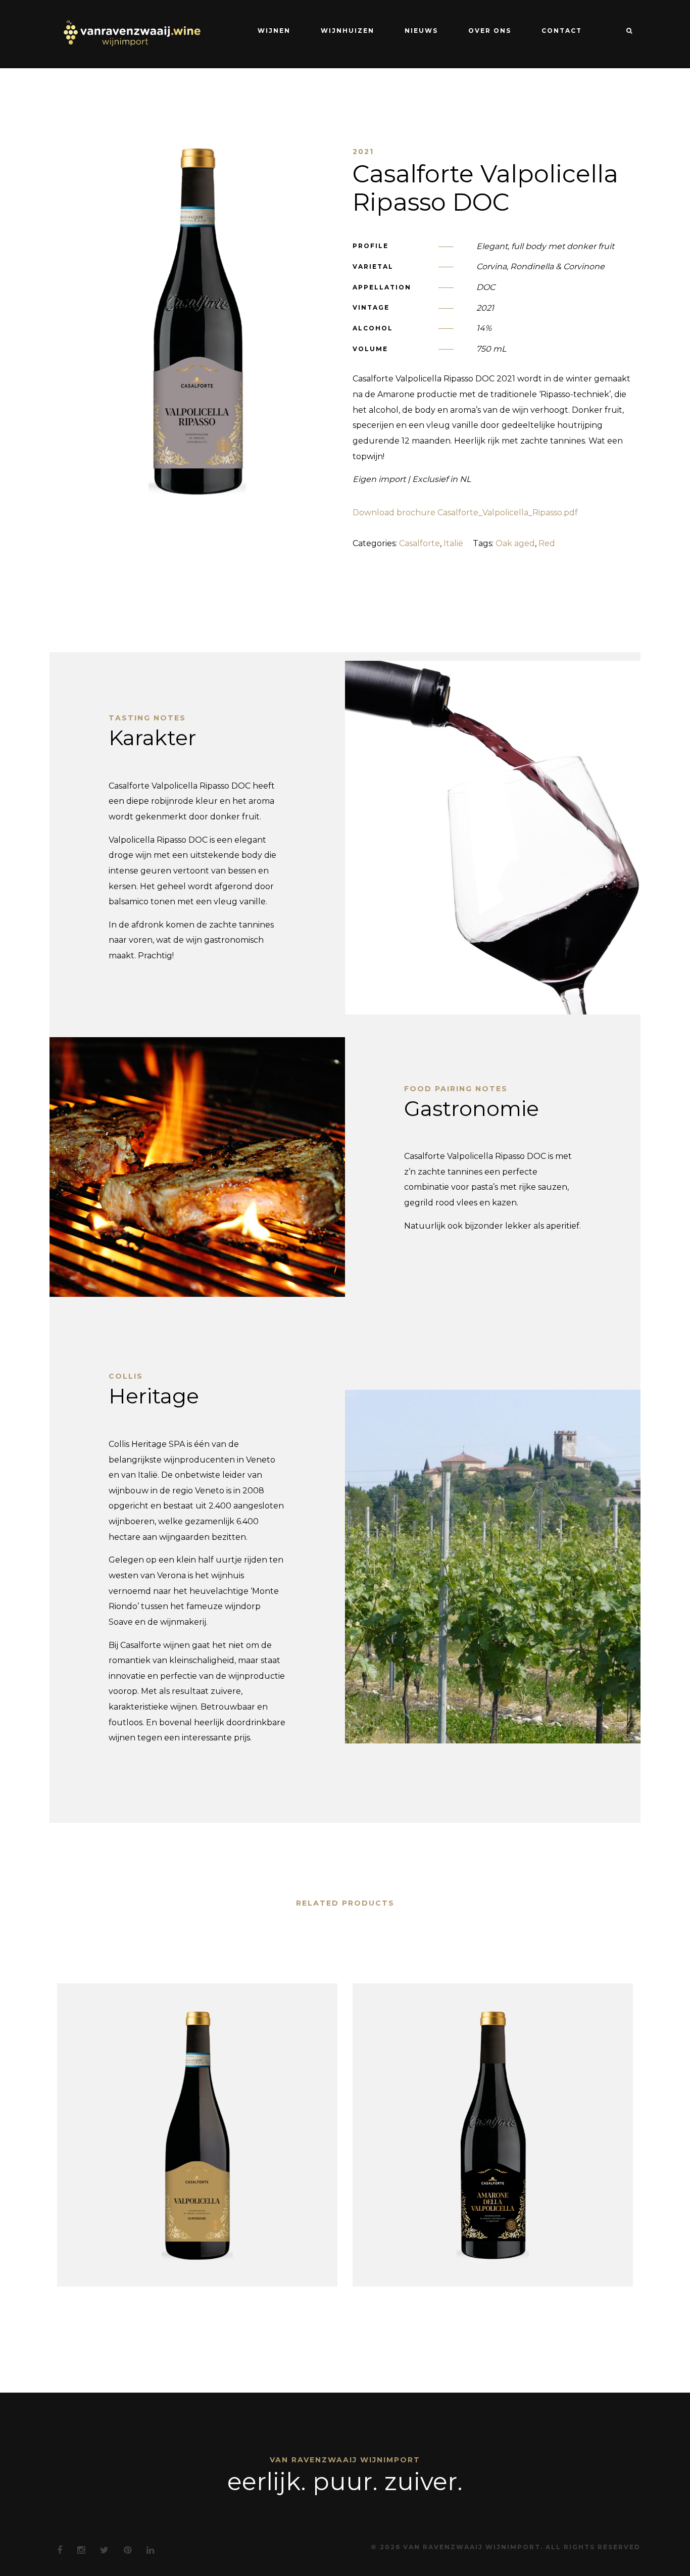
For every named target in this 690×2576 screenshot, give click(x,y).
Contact (562, 31)
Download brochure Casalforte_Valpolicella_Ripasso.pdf (465, 513)
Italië (453, 543)
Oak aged (515, 543)
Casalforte (420, 543)
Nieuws (421, 31)
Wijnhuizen (348, 31)
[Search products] (625, 31)
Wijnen (274, 31)
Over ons (490, 31)
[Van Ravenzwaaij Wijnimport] (131, 33)
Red (547, 543)
